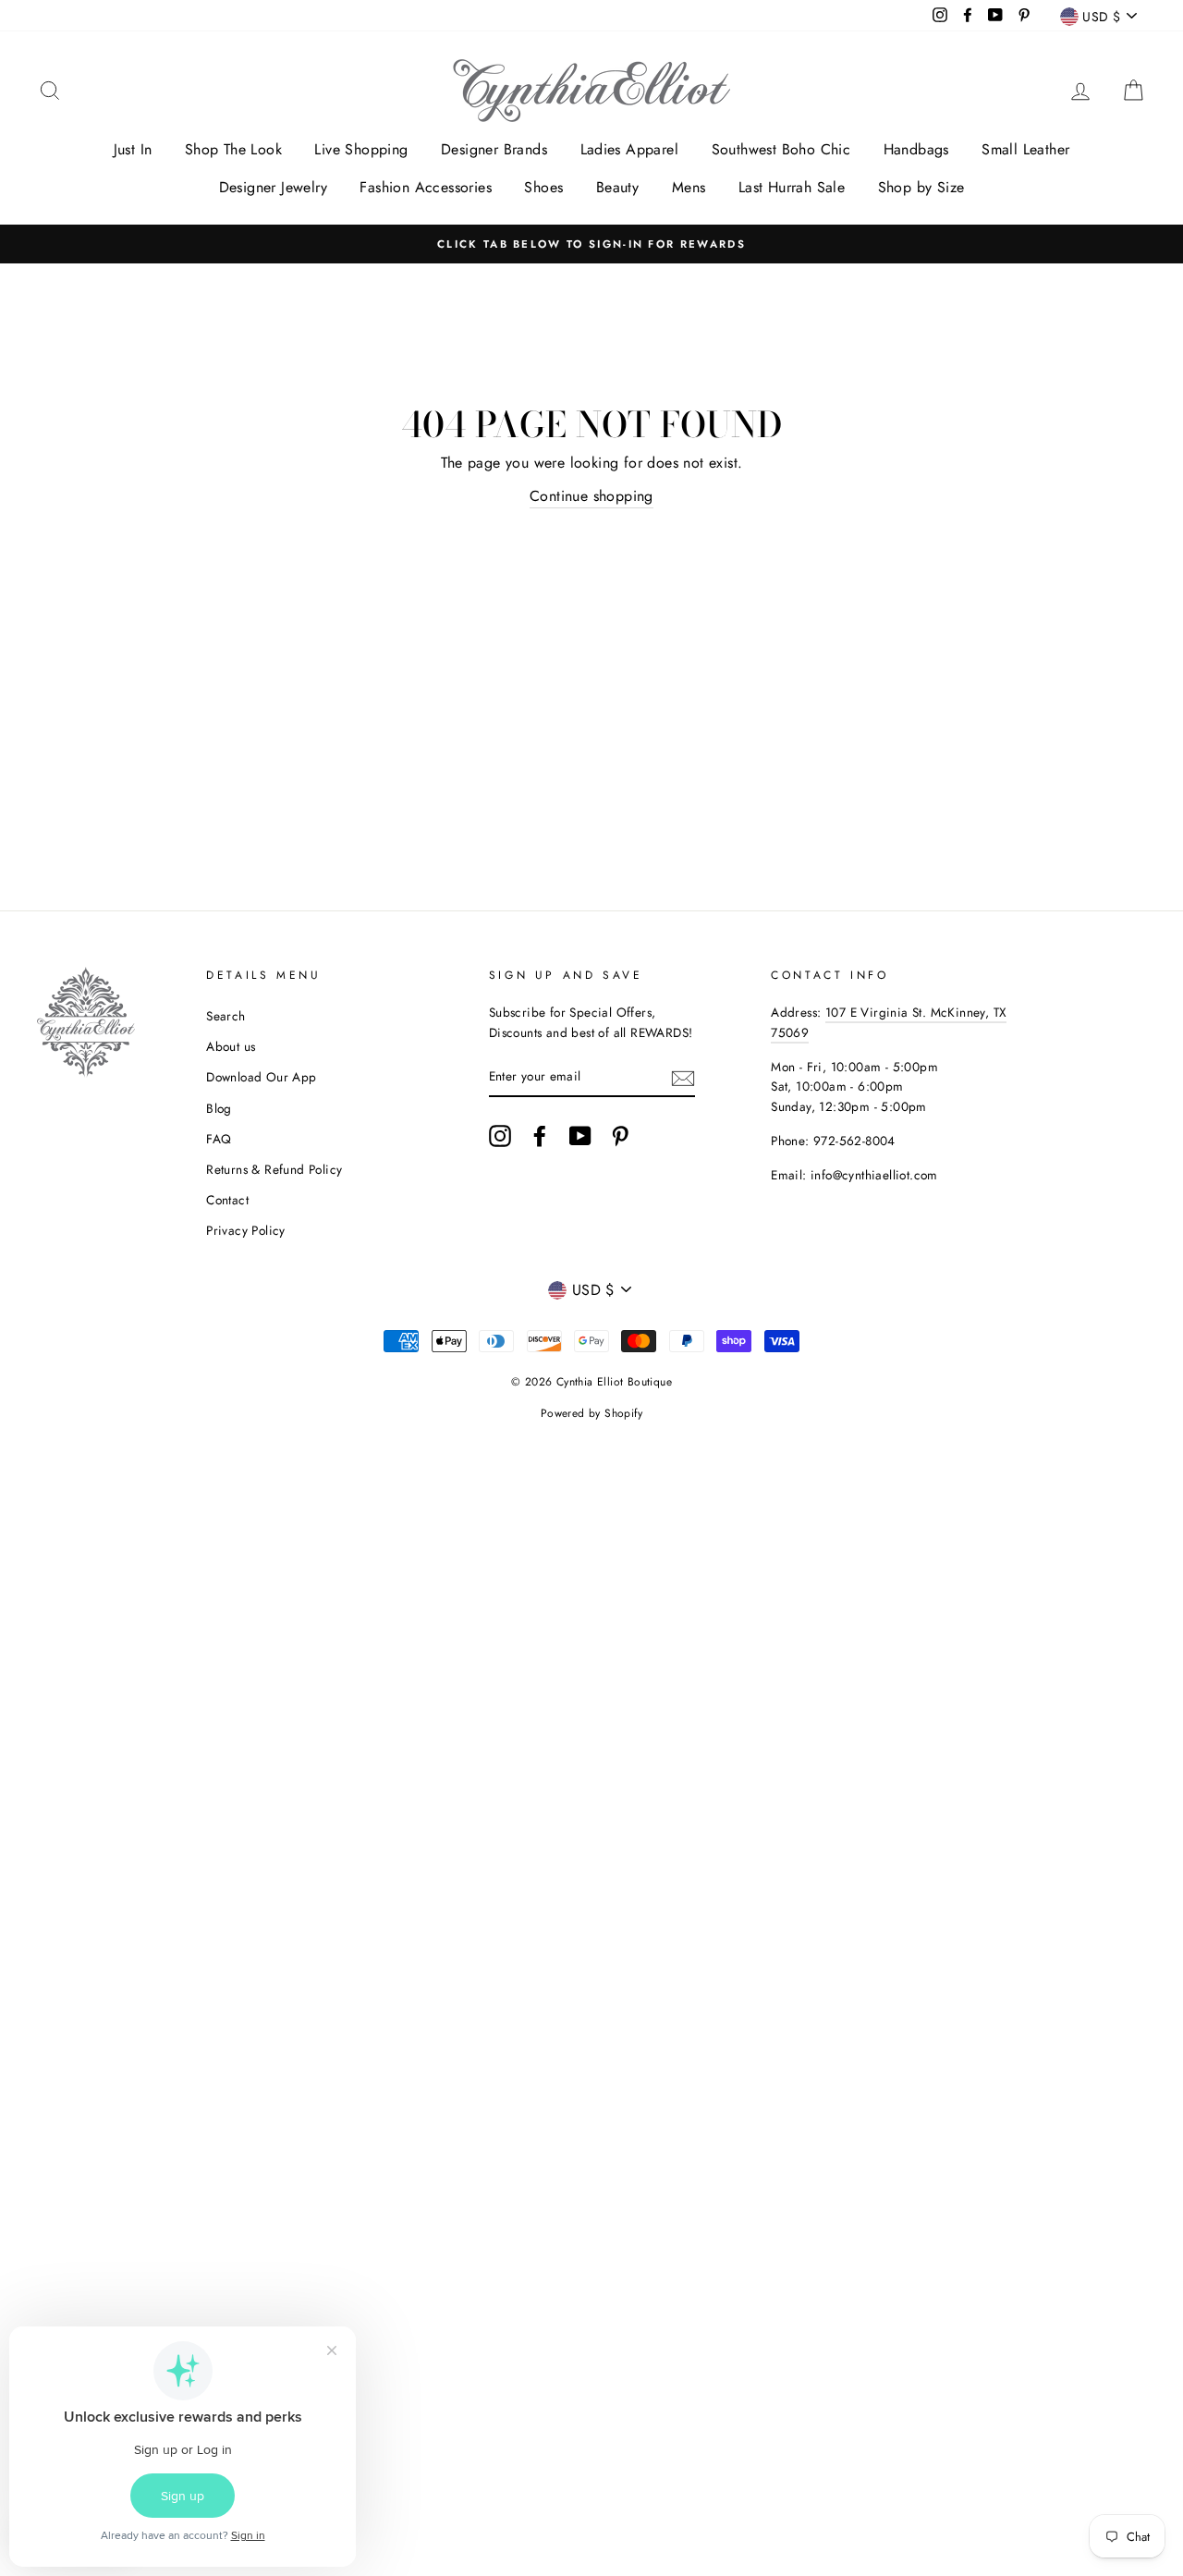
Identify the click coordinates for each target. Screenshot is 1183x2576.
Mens (689, 187)
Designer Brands (494, 149)
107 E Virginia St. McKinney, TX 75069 (889, 1022)
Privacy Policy (246, 1230)
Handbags (916, 149)
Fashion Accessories (426, 187)
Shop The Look (233, 149)
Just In (133, 149)
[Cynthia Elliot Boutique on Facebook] (540, 1136)
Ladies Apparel (630, 149)
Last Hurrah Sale (792, 187)
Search (226, 1016)
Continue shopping (591, 496)
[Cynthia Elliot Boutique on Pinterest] (620, 1136)
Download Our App (261, 1077)
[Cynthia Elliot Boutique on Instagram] (500, 1136)
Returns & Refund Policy (274, 1169)
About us (231, 1046)
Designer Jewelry (273, 187)
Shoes (543, 187)
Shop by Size (921, 187)
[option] (591, 244)
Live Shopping (361, 149)
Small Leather (1025, 149)
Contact (227, 1200)
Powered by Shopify (591, 1413)
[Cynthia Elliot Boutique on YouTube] (580, 1136)
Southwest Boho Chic (781, 149)
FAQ (219, 1139)
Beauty (617, 187)
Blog (219, 1108)
